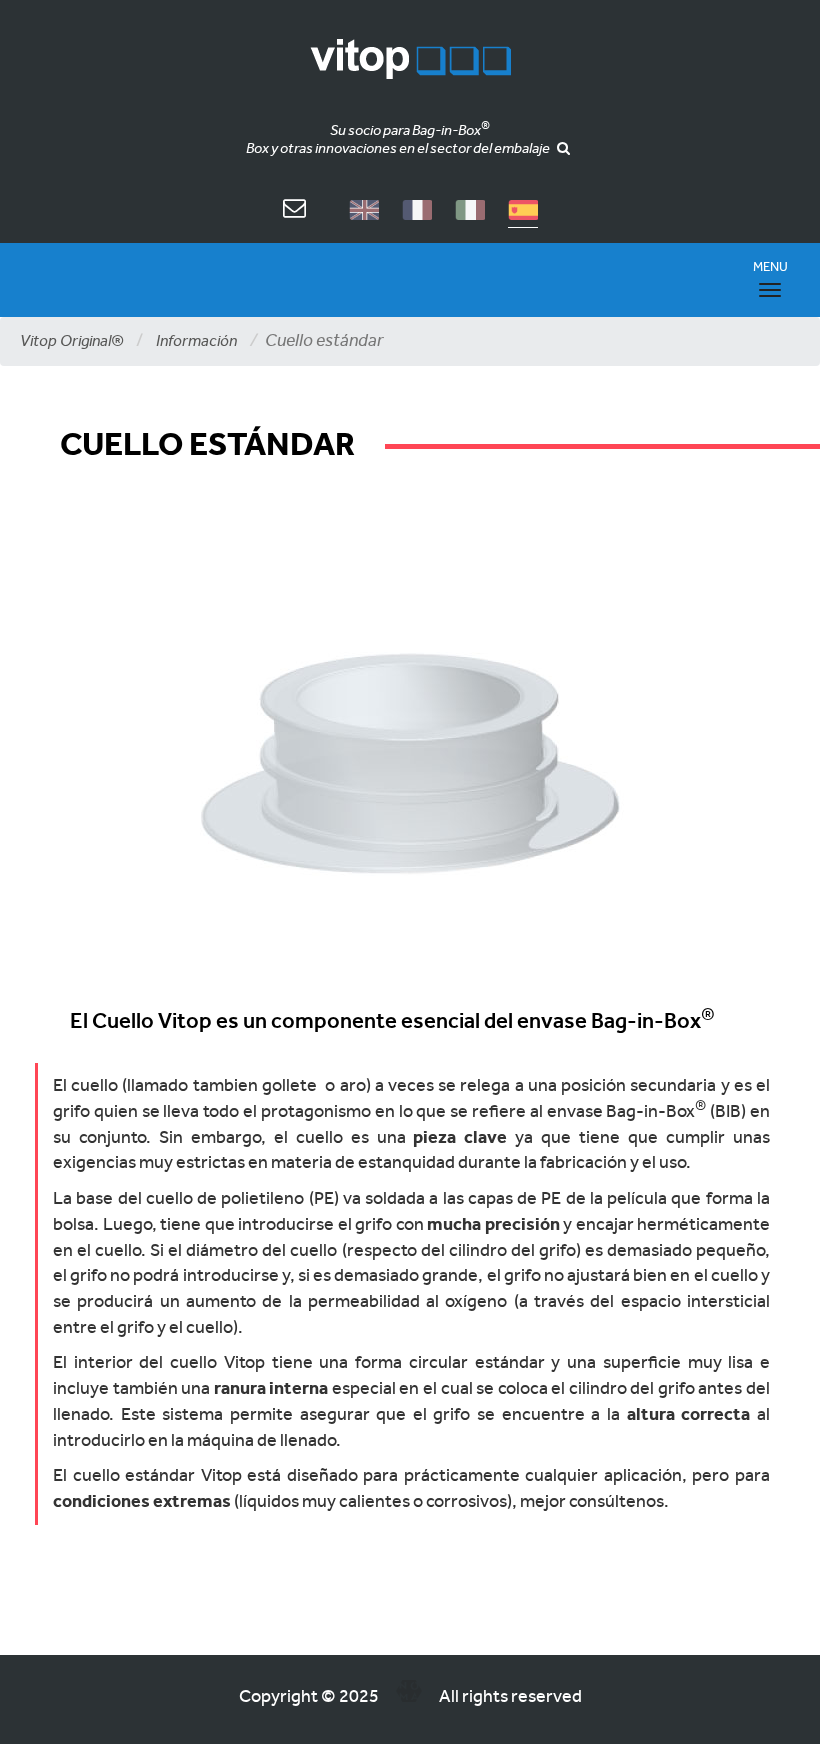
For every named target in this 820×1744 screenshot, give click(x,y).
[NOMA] (409, 1695)
